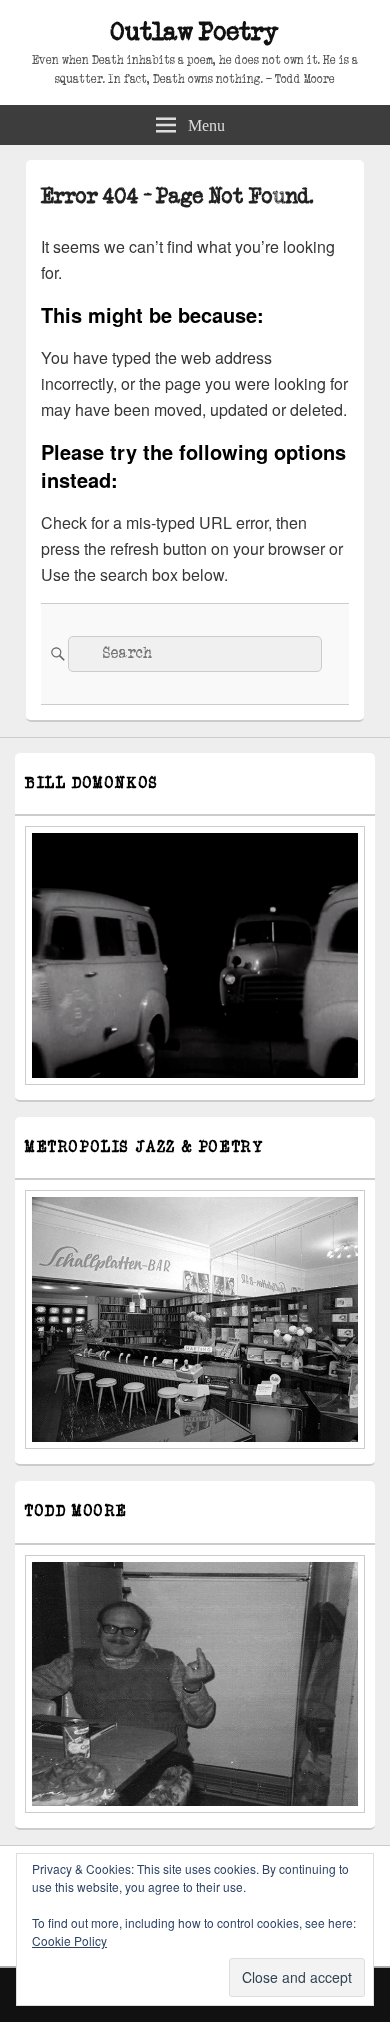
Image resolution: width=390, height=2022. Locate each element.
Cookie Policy (69, 1940)
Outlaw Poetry (195, 32)
